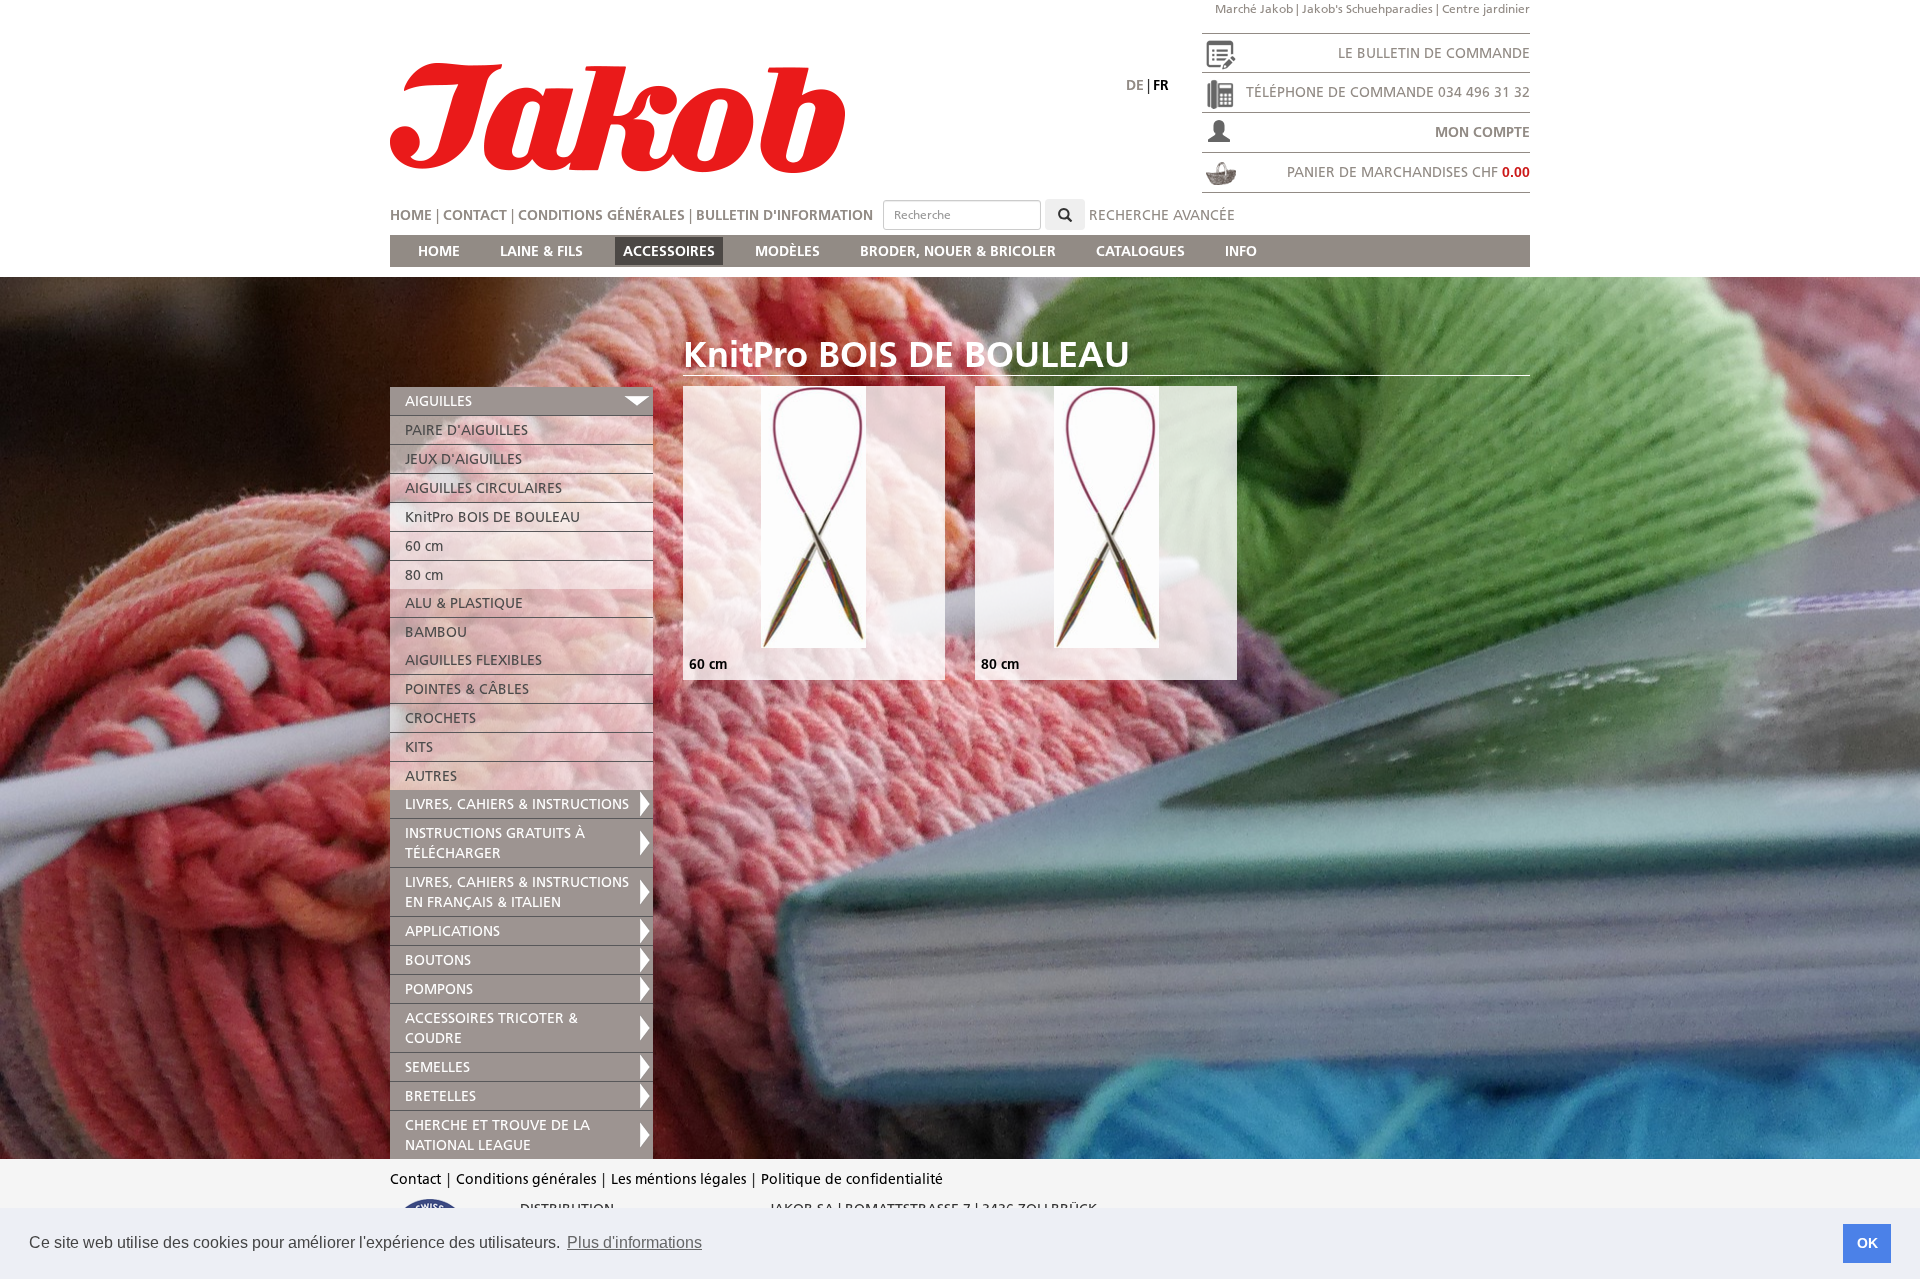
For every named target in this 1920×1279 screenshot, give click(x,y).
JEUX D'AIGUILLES (463, 459)
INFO (1241, 251)
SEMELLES (437, 1067)
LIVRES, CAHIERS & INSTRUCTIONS (517, 804)
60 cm (424, 546)
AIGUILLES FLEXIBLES (473, 660)
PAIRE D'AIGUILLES (466, 430)
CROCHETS (440, 718)
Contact (475, 215)
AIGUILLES (438, 401)
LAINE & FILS (541, 251)
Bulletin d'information (784, 215)
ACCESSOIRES (669, 251)
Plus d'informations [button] (634, 1242)
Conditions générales (601, 215)
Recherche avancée (1162, 215)
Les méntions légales (678, 1179)
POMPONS (439, 989)
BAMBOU (436, 632)
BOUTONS (438, 960)
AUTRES (431, 776)
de (1135, 85)
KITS (419, 747)
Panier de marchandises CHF (1408, 172)
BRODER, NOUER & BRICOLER (958, 251)
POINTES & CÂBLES (467, 689)
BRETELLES (440, 1096)
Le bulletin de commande (1434, 53)
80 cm (424, 575)
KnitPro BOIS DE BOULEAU (492, 517)
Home (411, 215)
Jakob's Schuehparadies (1367, 8)
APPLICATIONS (452, 931)
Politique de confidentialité (852, 1179)
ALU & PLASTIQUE (464, 603)
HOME (439, 251)
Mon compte (1482, 132)
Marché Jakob (1254, 8)
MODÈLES (787, 251)
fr (1161, 85)
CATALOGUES (1140, 251)
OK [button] (1867, 1243)
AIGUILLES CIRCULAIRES (483, 488)
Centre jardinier (1486, 8)
